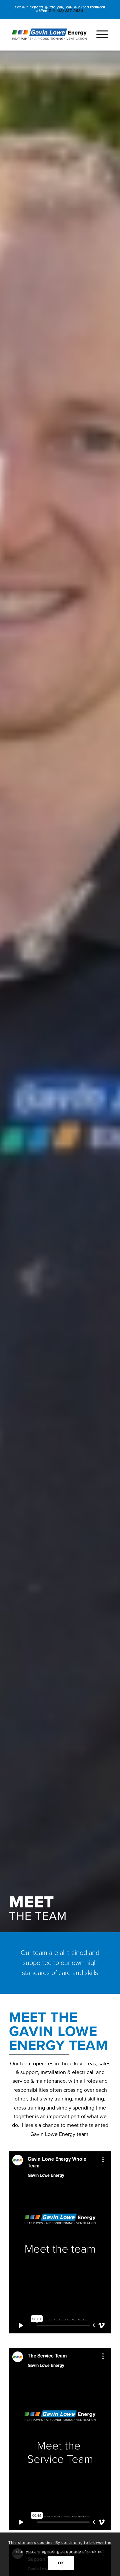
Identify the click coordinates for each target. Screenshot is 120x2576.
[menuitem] (99, 35)
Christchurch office (71, 9)
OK (61, 2563)
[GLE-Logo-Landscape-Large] (49, 34)
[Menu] (99, 35)
